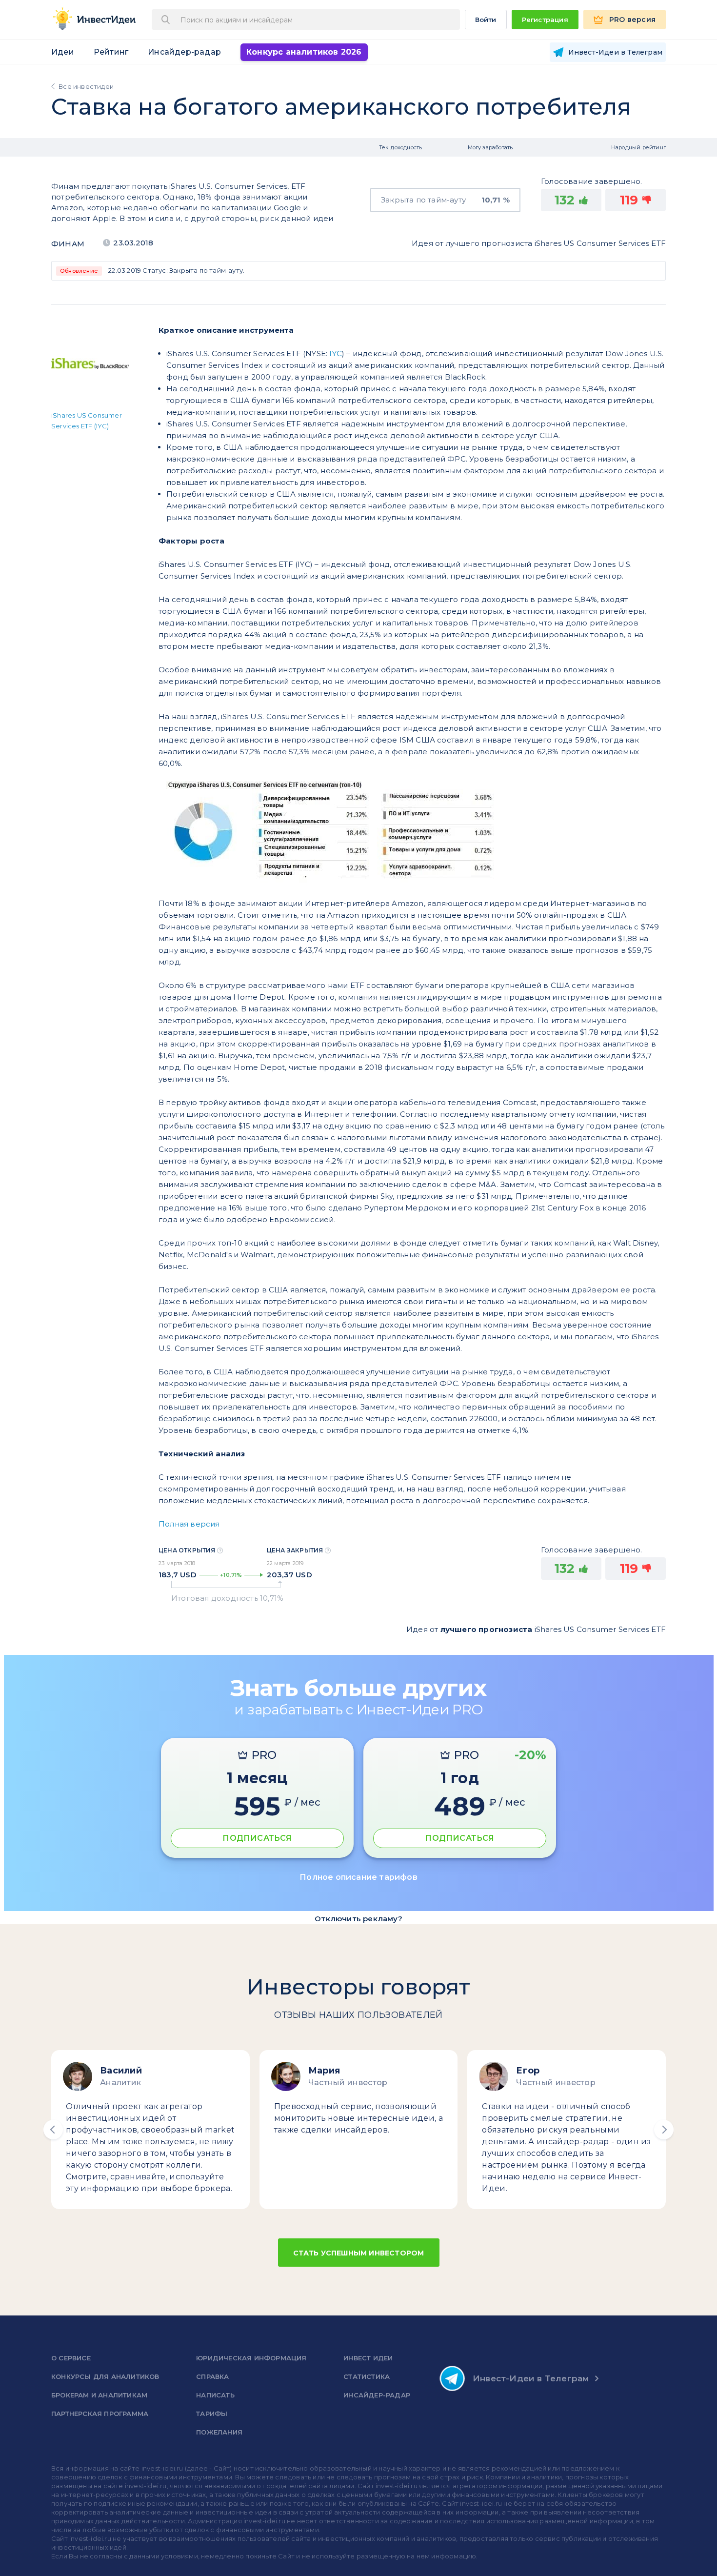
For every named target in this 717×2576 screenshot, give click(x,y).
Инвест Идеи (368, 2358)
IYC (336, 353)
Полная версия (189, 1524)
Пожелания (219, 2432)
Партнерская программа (100, 2414)
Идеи (63, 52)
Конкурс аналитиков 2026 (304, 52)
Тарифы (212, 2414)
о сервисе (71, 2358)
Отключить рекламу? (358, 1919)
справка (212, 2376)
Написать (215, 2395)
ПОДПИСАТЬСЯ (257, 1838)
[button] (53, 2130)
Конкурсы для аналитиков (105, 2376)
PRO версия (632, 20)
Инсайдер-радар (184, 52)
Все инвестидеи (86, 86)
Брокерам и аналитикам (99, 2395)
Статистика (367, 2376)
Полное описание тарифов (358, 1877)
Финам (68, 244)
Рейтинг (111, 52)
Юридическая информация (251, 2358)
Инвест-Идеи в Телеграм (531, 2378)
